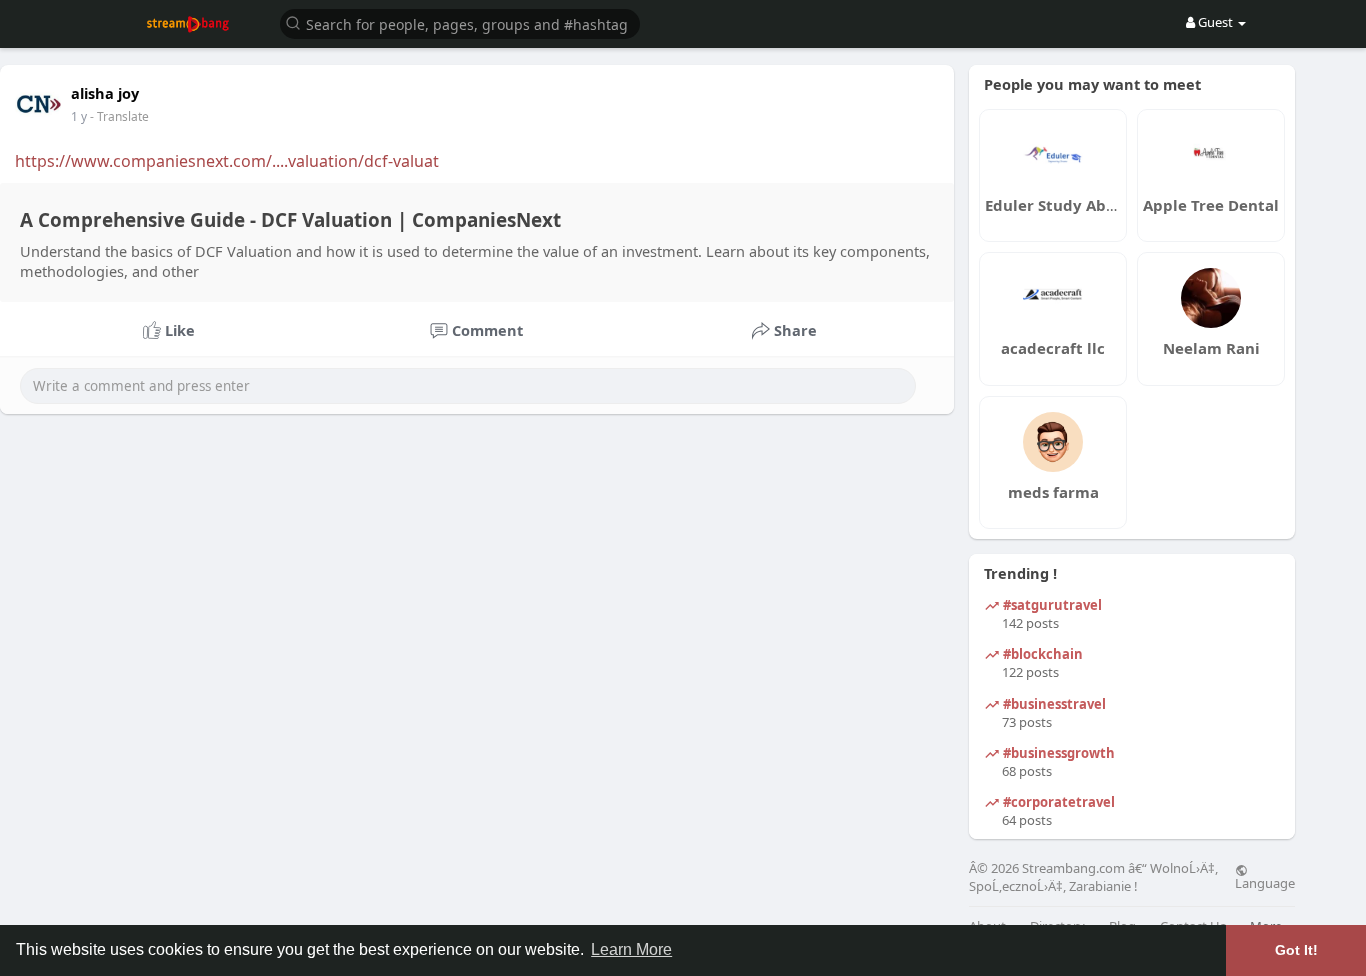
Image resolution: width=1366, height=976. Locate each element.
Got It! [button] (1296, 950)
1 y (79, 116)
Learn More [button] (631, 949)
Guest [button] (1215, 22)
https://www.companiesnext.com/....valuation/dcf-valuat (227, 161)
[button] (460, 22)
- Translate (119, 116)
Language (1265, 882)
